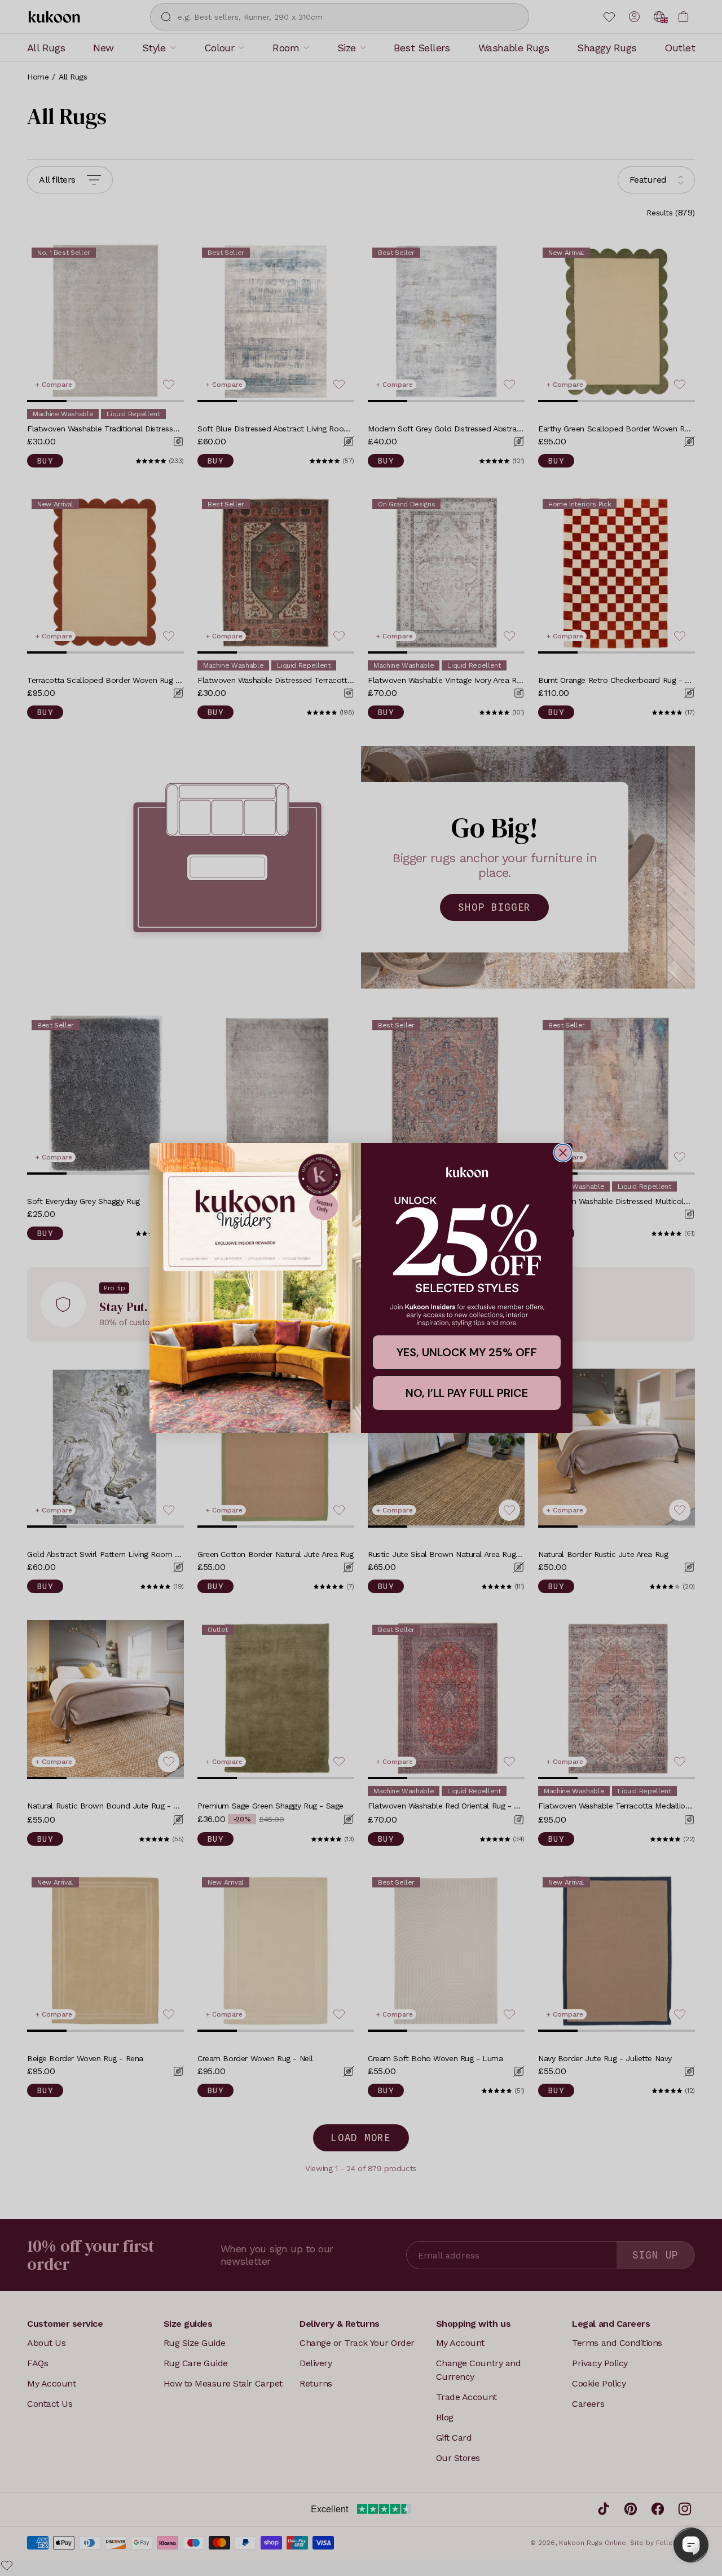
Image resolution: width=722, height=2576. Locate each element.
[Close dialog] (563, 1153)
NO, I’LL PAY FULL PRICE (467, 1393)
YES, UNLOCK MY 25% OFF (467, 1352)
